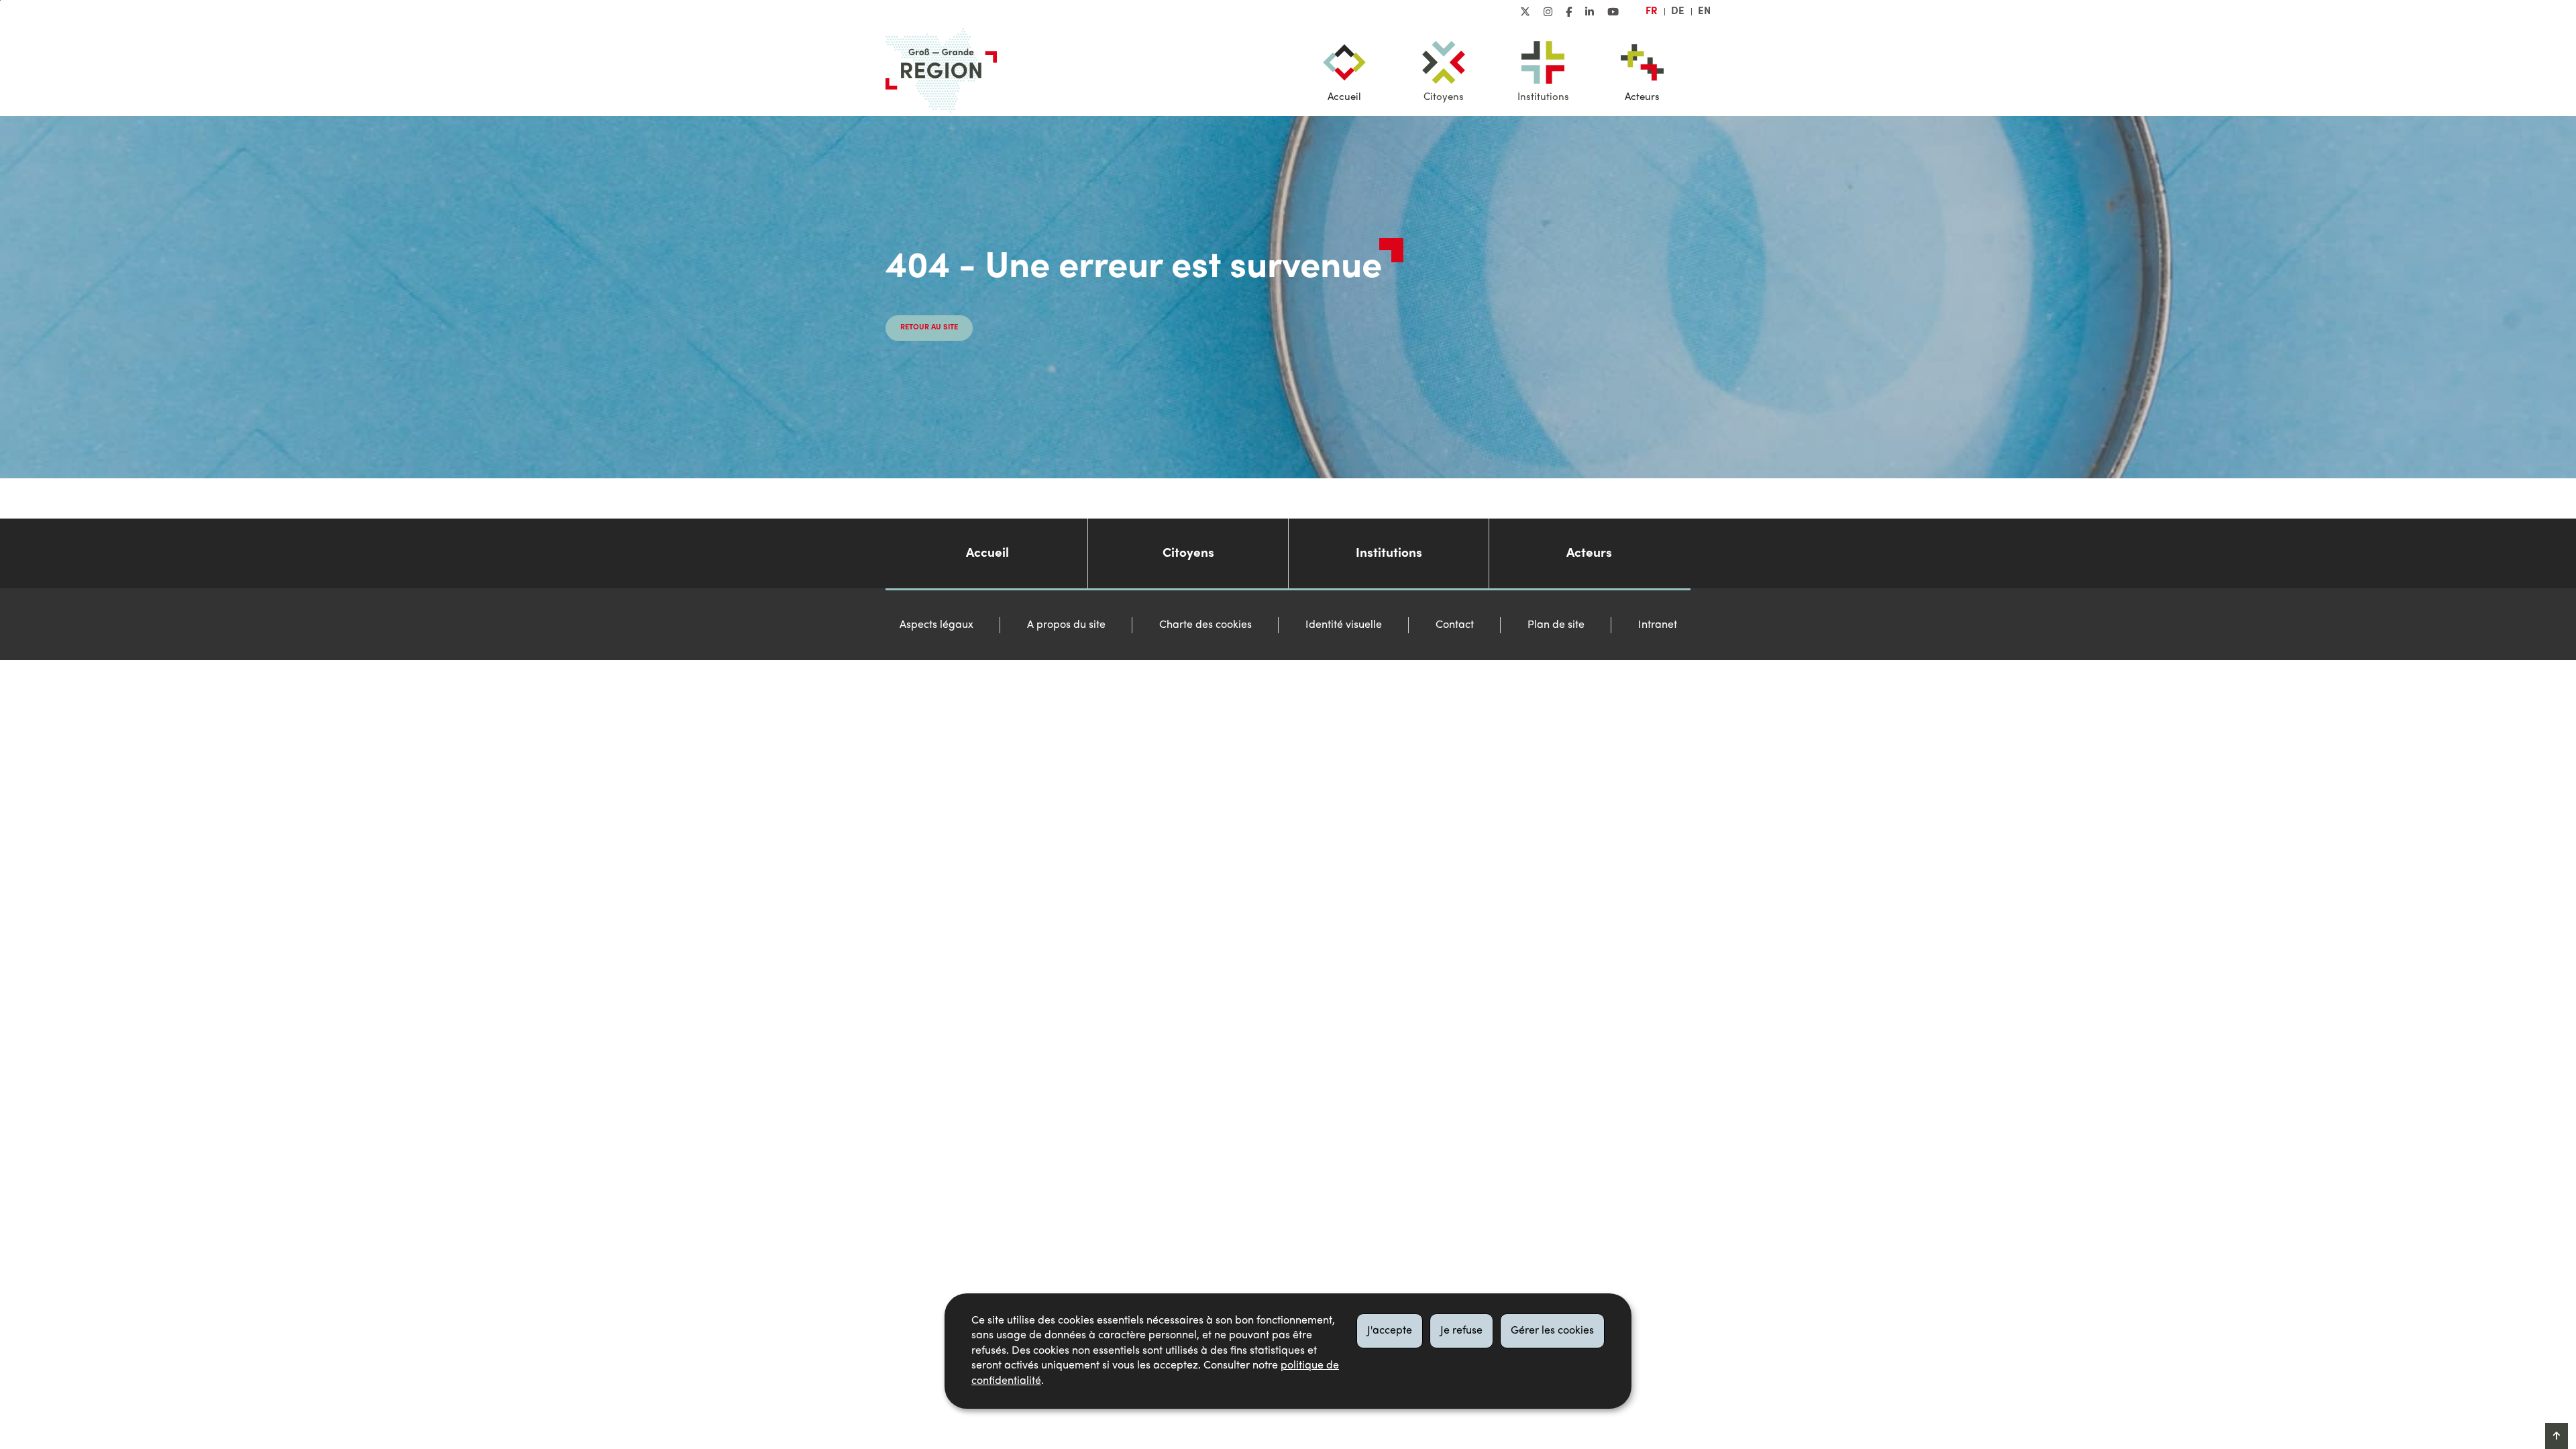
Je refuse (1461, 1331)
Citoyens (1444, 97)
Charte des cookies (1205, 625)
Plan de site (1556, 625)
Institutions (1543, 97)
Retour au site (929, 328)
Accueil (1344, 97)
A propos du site (1066, 625)
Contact (1455, 625)
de (1678, 11)
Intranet (1658, 625)
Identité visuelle (1344, 625)
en (1704, 11)
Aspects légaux (936, 625)
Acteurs (1642, 97)
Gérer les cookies (1552, 1331)
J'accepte (1390, 1331)
